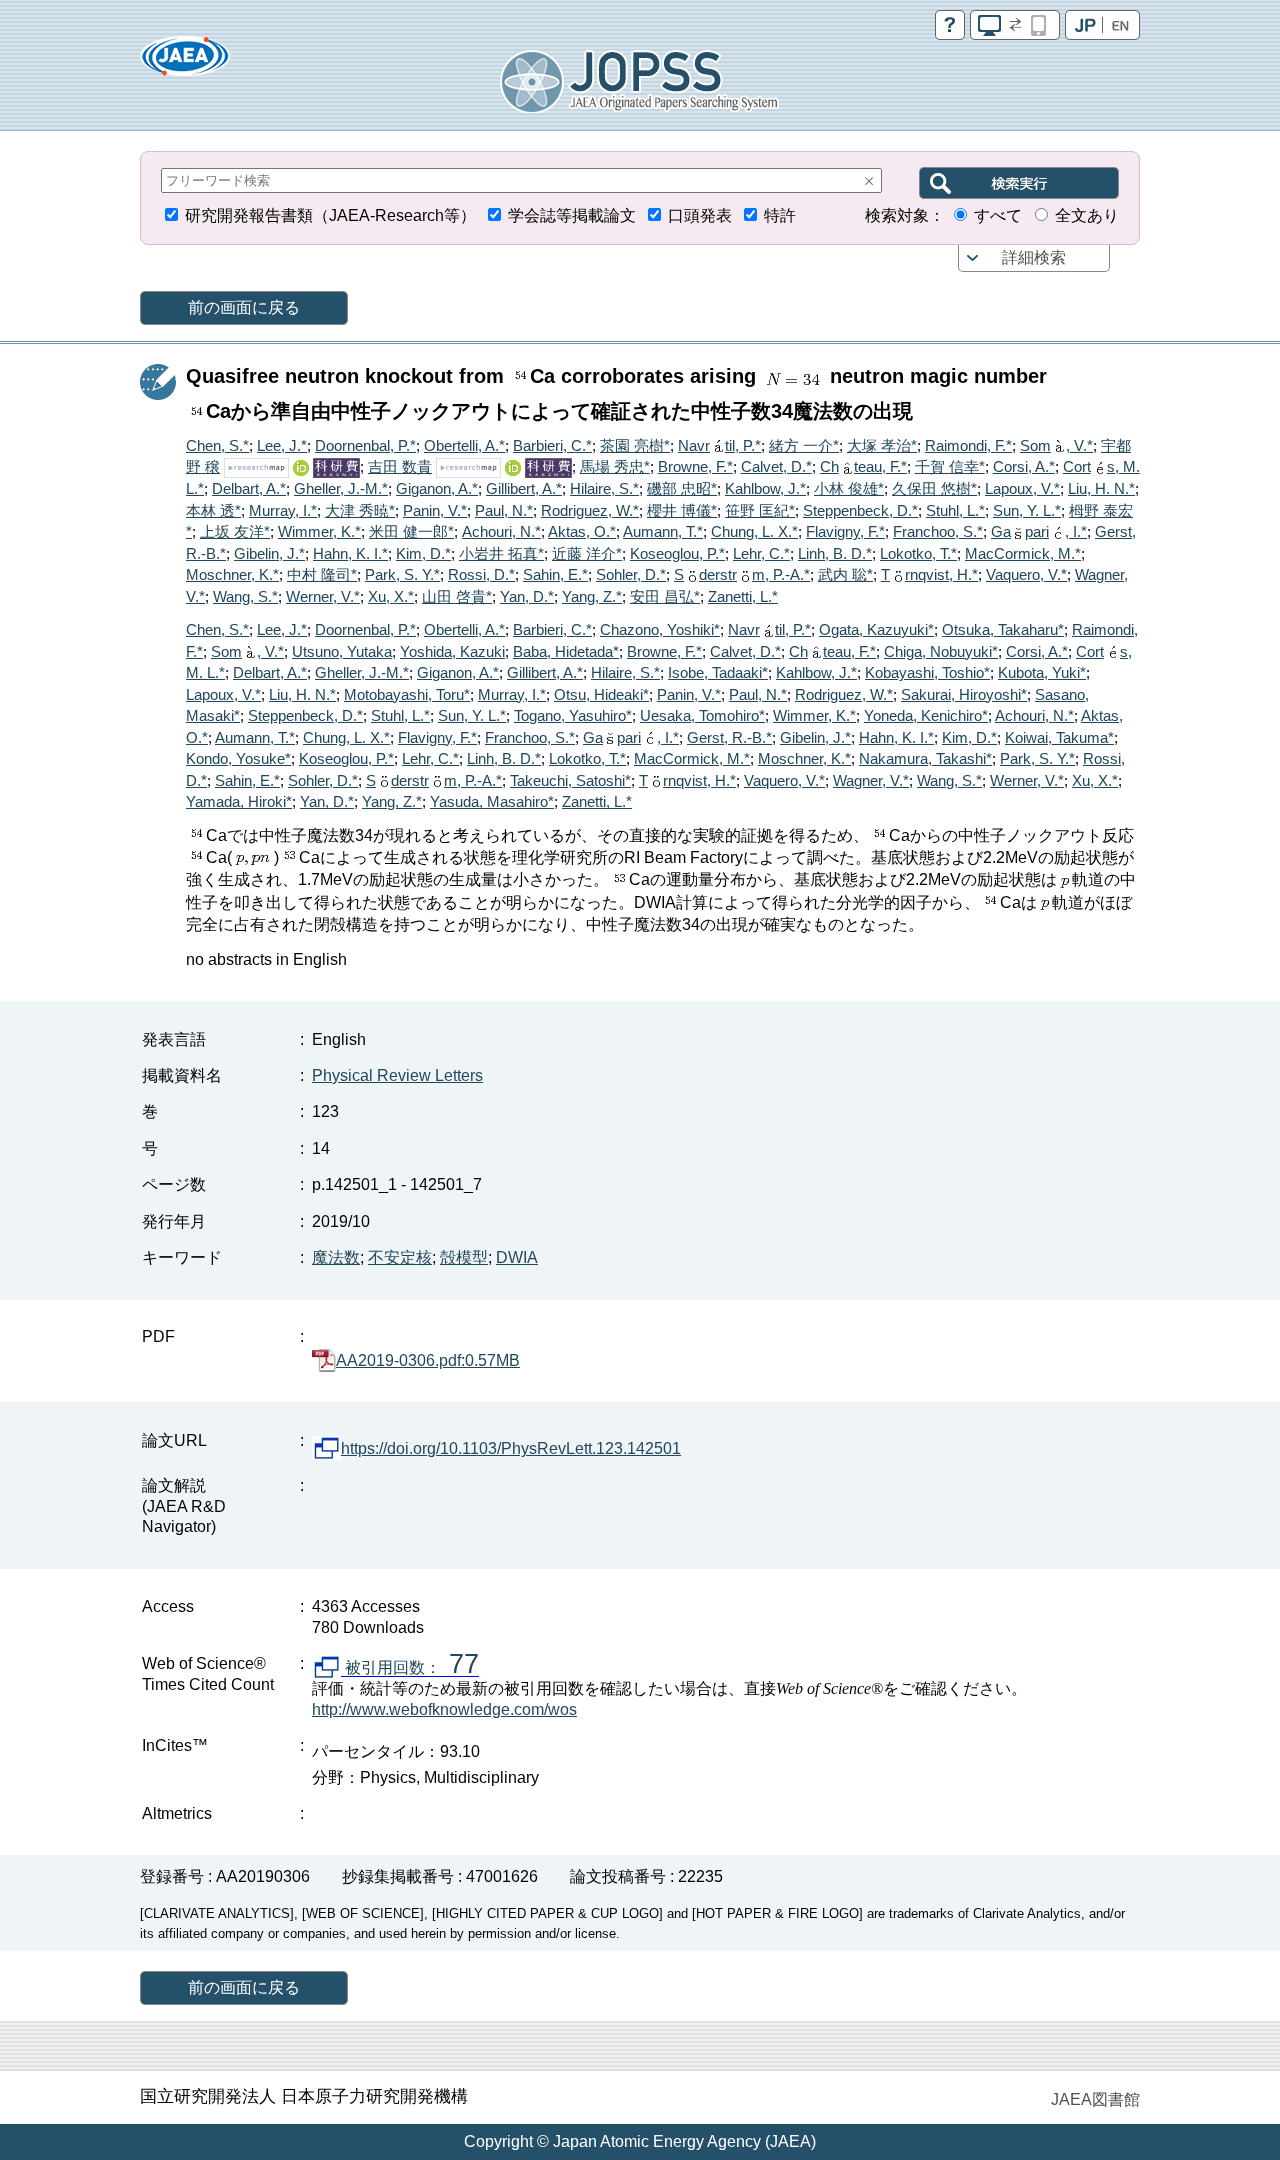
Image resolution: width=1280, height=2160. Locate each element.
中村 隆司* (322, 574)
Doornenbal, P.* (365, 445)
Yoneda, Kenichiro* (926, 715)
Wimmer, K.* (319, 531)
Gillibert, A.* (524, 488)
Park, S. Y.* (402, 574)
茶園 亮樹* (635, 445)
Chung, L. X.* (754, 531)
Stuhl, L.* (955, 510)
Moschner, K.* (232, 574)
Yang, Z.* (592, 596)
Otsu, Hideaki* (601, 694)
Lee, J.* (282, 445)
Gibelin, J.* (269, 553)
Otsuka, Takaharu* (1003, 629)
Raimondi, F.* (968, 445)
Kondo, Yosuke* (238, 758)
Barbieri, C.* (552, 445)
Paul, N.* (504, 510)
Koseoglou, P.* (677, 553)
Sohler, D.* (631, 574)
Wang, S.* (245, 596)
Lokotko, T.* (918, 553)
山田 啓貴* (457, 596)
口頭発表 (700, 215)
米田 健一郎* (411, 531)
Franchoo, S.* (938, 531)
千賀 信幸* (950, 466)
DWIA (517, 1257)
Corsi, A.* (1024, 466)
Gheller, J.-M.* (341, 488)
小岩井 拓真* (501, 553)
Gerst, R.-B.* (729, 737)
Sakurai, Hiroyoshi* (964, 694)
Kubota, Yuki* (1042, 672)
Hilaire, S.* (604, 488)
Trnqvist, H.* (929, 574)
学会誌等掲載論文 (572, 215)
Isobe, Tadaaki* (718, 672)
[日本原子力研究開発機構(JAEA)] (185, 62)
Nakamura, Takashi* (925, 758)
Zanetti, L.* (743, 596)
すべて (998, 215)
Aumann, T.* (663, 531)
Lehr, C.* (761, 553)
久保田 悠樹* (934, 488)
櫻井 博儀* (682, 510)
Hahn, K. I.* (350, 553)
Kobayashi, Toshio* (927, 672)
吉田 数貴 (400, 466)
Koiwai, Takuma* (1059, 737)
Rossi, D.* (481, 574)
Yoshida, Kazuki (452, 651)
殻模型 (464, 1257)
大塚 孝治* (882, 445)
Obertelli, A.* (464, 445)
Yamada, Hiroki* (239, 801)
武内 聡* (845, 574)
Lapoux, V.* (1022, 488)
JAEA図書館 (1095, 2099)
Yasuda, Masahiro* (492, 801)
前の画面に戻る (244, 307)
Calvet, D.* (776, 466)
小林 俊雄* (849, 488)
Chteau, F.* (863, 466)
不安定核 (400, 1257)
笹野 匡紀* (760, 510)
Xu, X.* (391, 596)
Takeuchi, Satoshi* (570, 780)
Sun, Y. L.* (1027, 510)
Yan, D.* (527, 596)
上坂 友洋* (235, 531)
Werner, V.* (323, 596)
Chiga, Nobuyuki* (941, 651)
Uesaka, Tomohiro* (702, 715)
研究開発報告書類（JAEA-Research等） (330, 215)
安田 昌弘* (665, 596)
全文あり (1087, 215)
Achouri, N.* (501, 531)
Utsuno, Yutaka (342, 651)
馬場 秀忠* (615, 466)
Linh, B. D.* (835, 553)
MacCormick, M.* (1023, 553)
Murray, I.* (283, 510)
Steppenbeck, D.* (860, 510)
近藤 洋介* (587, 553)
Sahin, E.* (555, 574)
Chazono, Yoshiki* (660, 629)
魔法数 (336, 1257)
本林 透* (213, 510)
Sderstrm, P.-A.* (742, 574)
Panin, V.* (435, 510)
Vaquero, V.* (1026, 574)
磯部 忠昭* (682, 488)
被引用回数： (410, 1668)
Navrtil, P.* (719, 445)
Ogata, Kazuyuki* (876, 629)
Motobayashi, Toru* (407, 694)
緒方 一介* (804, 445)
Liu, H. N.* (1101, 488)
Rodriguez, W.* (590, 510)
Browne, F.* (695, 466)
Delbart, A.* (249, 488)
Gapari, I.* (1039, 531)
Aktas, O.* (582, 531)
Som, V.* (1056, 445)
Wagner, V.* (871, 780)
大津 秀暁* (360, 510)
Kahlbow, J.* (765, 488)
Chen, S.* (217, 445)
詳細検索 (1034, 257)
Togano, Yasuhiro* (573, 715)
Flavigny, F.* (845, 531)
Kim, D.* (423, 553)
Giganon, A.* (437, 488)
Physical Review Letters (397, 1075)
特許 (780, 215)
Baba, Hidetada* (566, 651)
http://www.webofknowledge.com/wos (444, 1709)
